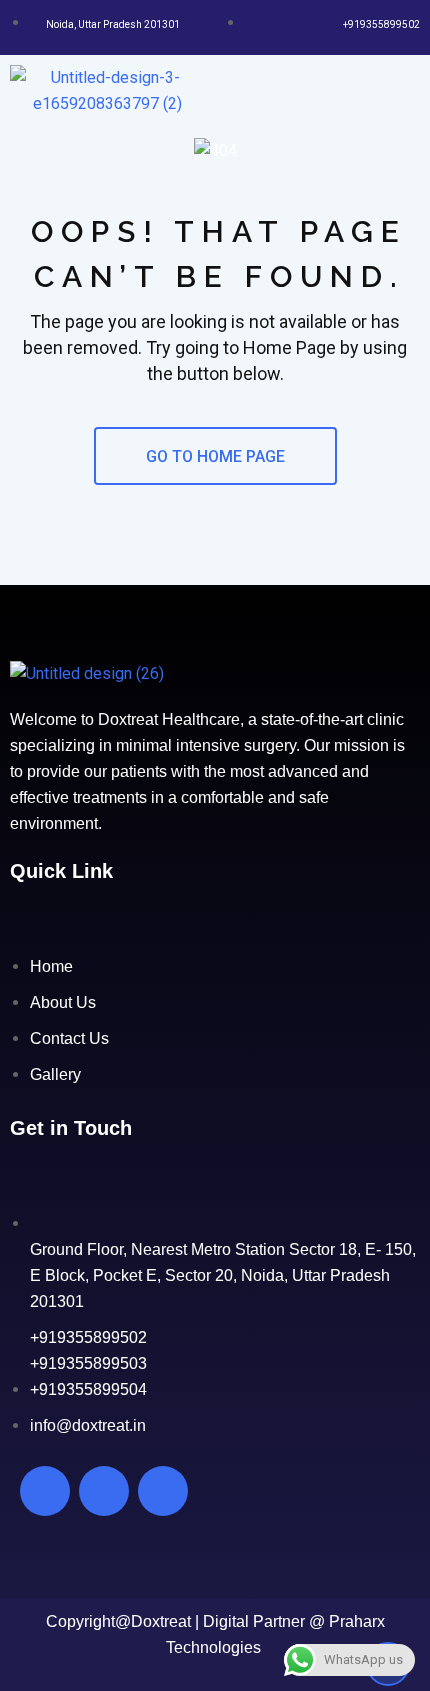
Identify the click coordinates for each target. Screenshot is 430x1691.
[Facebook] (45, 1491)
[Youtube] (104, 1491)
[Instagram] (163, 1491)
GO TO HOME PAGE (215, 456)
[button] (405, 91)
